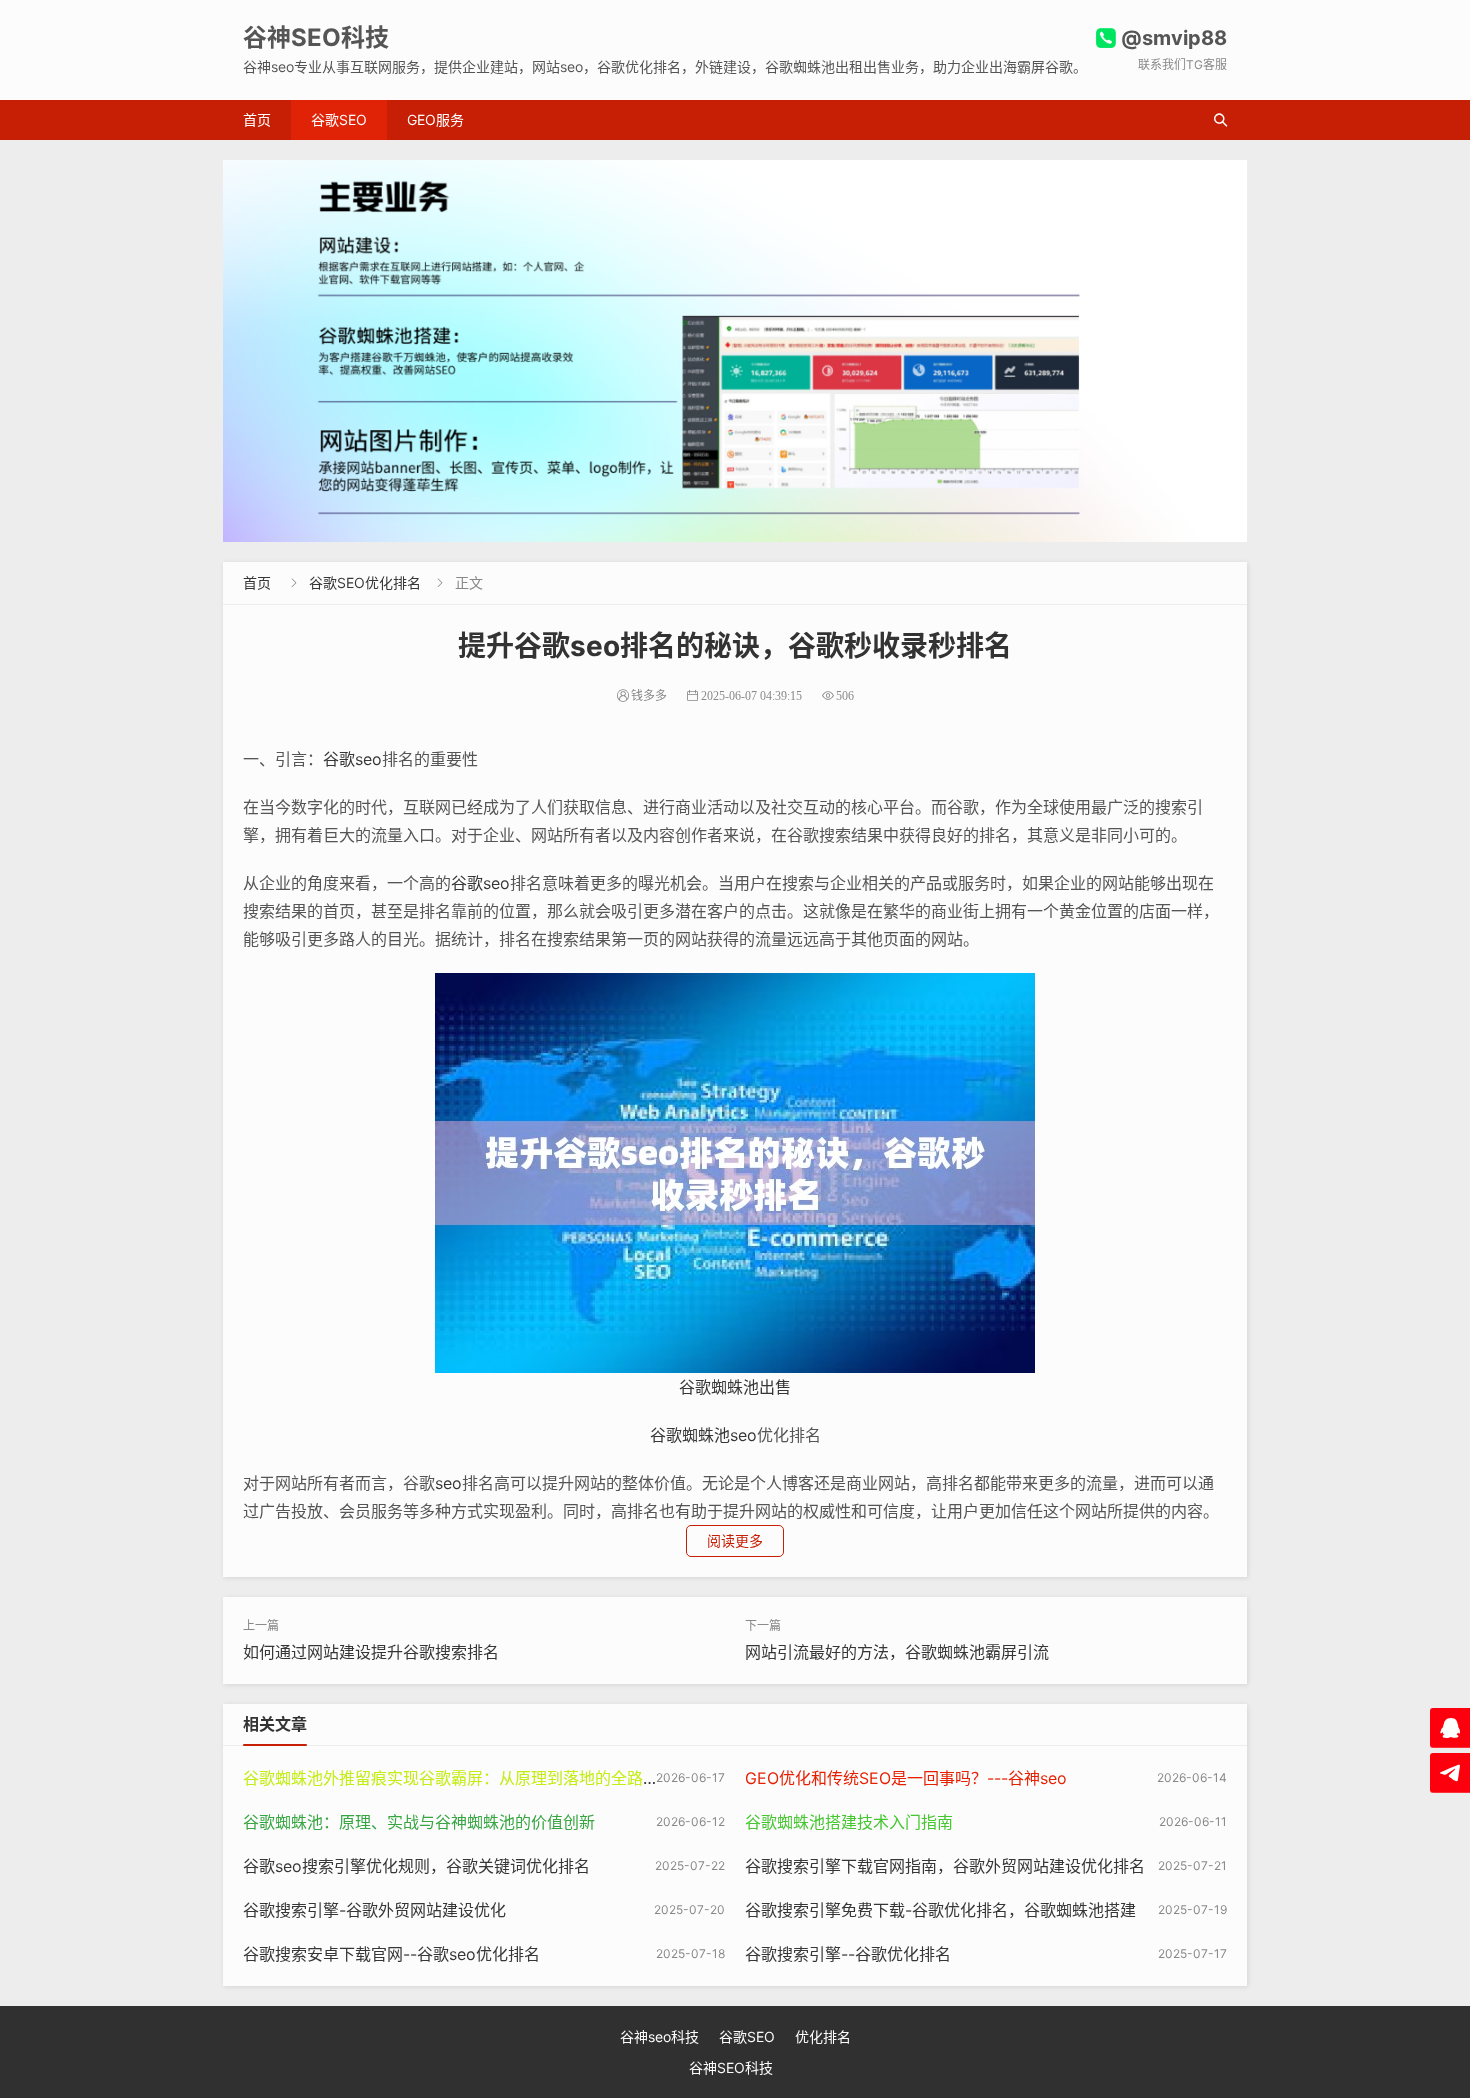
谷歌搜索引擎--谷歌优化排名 (848, 1954)
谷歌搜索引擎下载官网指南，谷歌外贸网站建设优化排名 (945, 1866)
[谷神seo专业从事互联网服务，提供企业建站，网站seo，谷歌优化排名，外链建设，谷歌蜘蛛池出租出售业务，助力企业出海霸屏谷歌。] (735, 351)
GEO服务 (435, 119)
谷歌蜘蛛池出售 (735, 1387)
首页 (257, 119)
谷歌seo (352, 759)
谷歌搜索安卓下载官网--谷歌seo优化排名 (391, 1954)
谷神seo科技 (659, 2036)
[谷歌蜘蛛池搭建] (735, 1172)
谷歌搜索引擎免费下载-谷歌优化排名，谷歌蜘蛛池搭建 (940, 1910)
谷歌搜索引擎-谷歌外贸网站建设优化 (374, 1910)
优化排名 (823, 2036)
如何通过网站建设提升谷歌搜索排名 (371, 1652)
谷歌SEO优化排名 (365, 582)
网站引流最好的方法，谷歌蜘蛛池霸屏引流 (897, 1652)
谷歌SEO (339, 119)
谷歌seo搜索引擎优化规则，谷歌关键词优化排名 (416, 1866)
